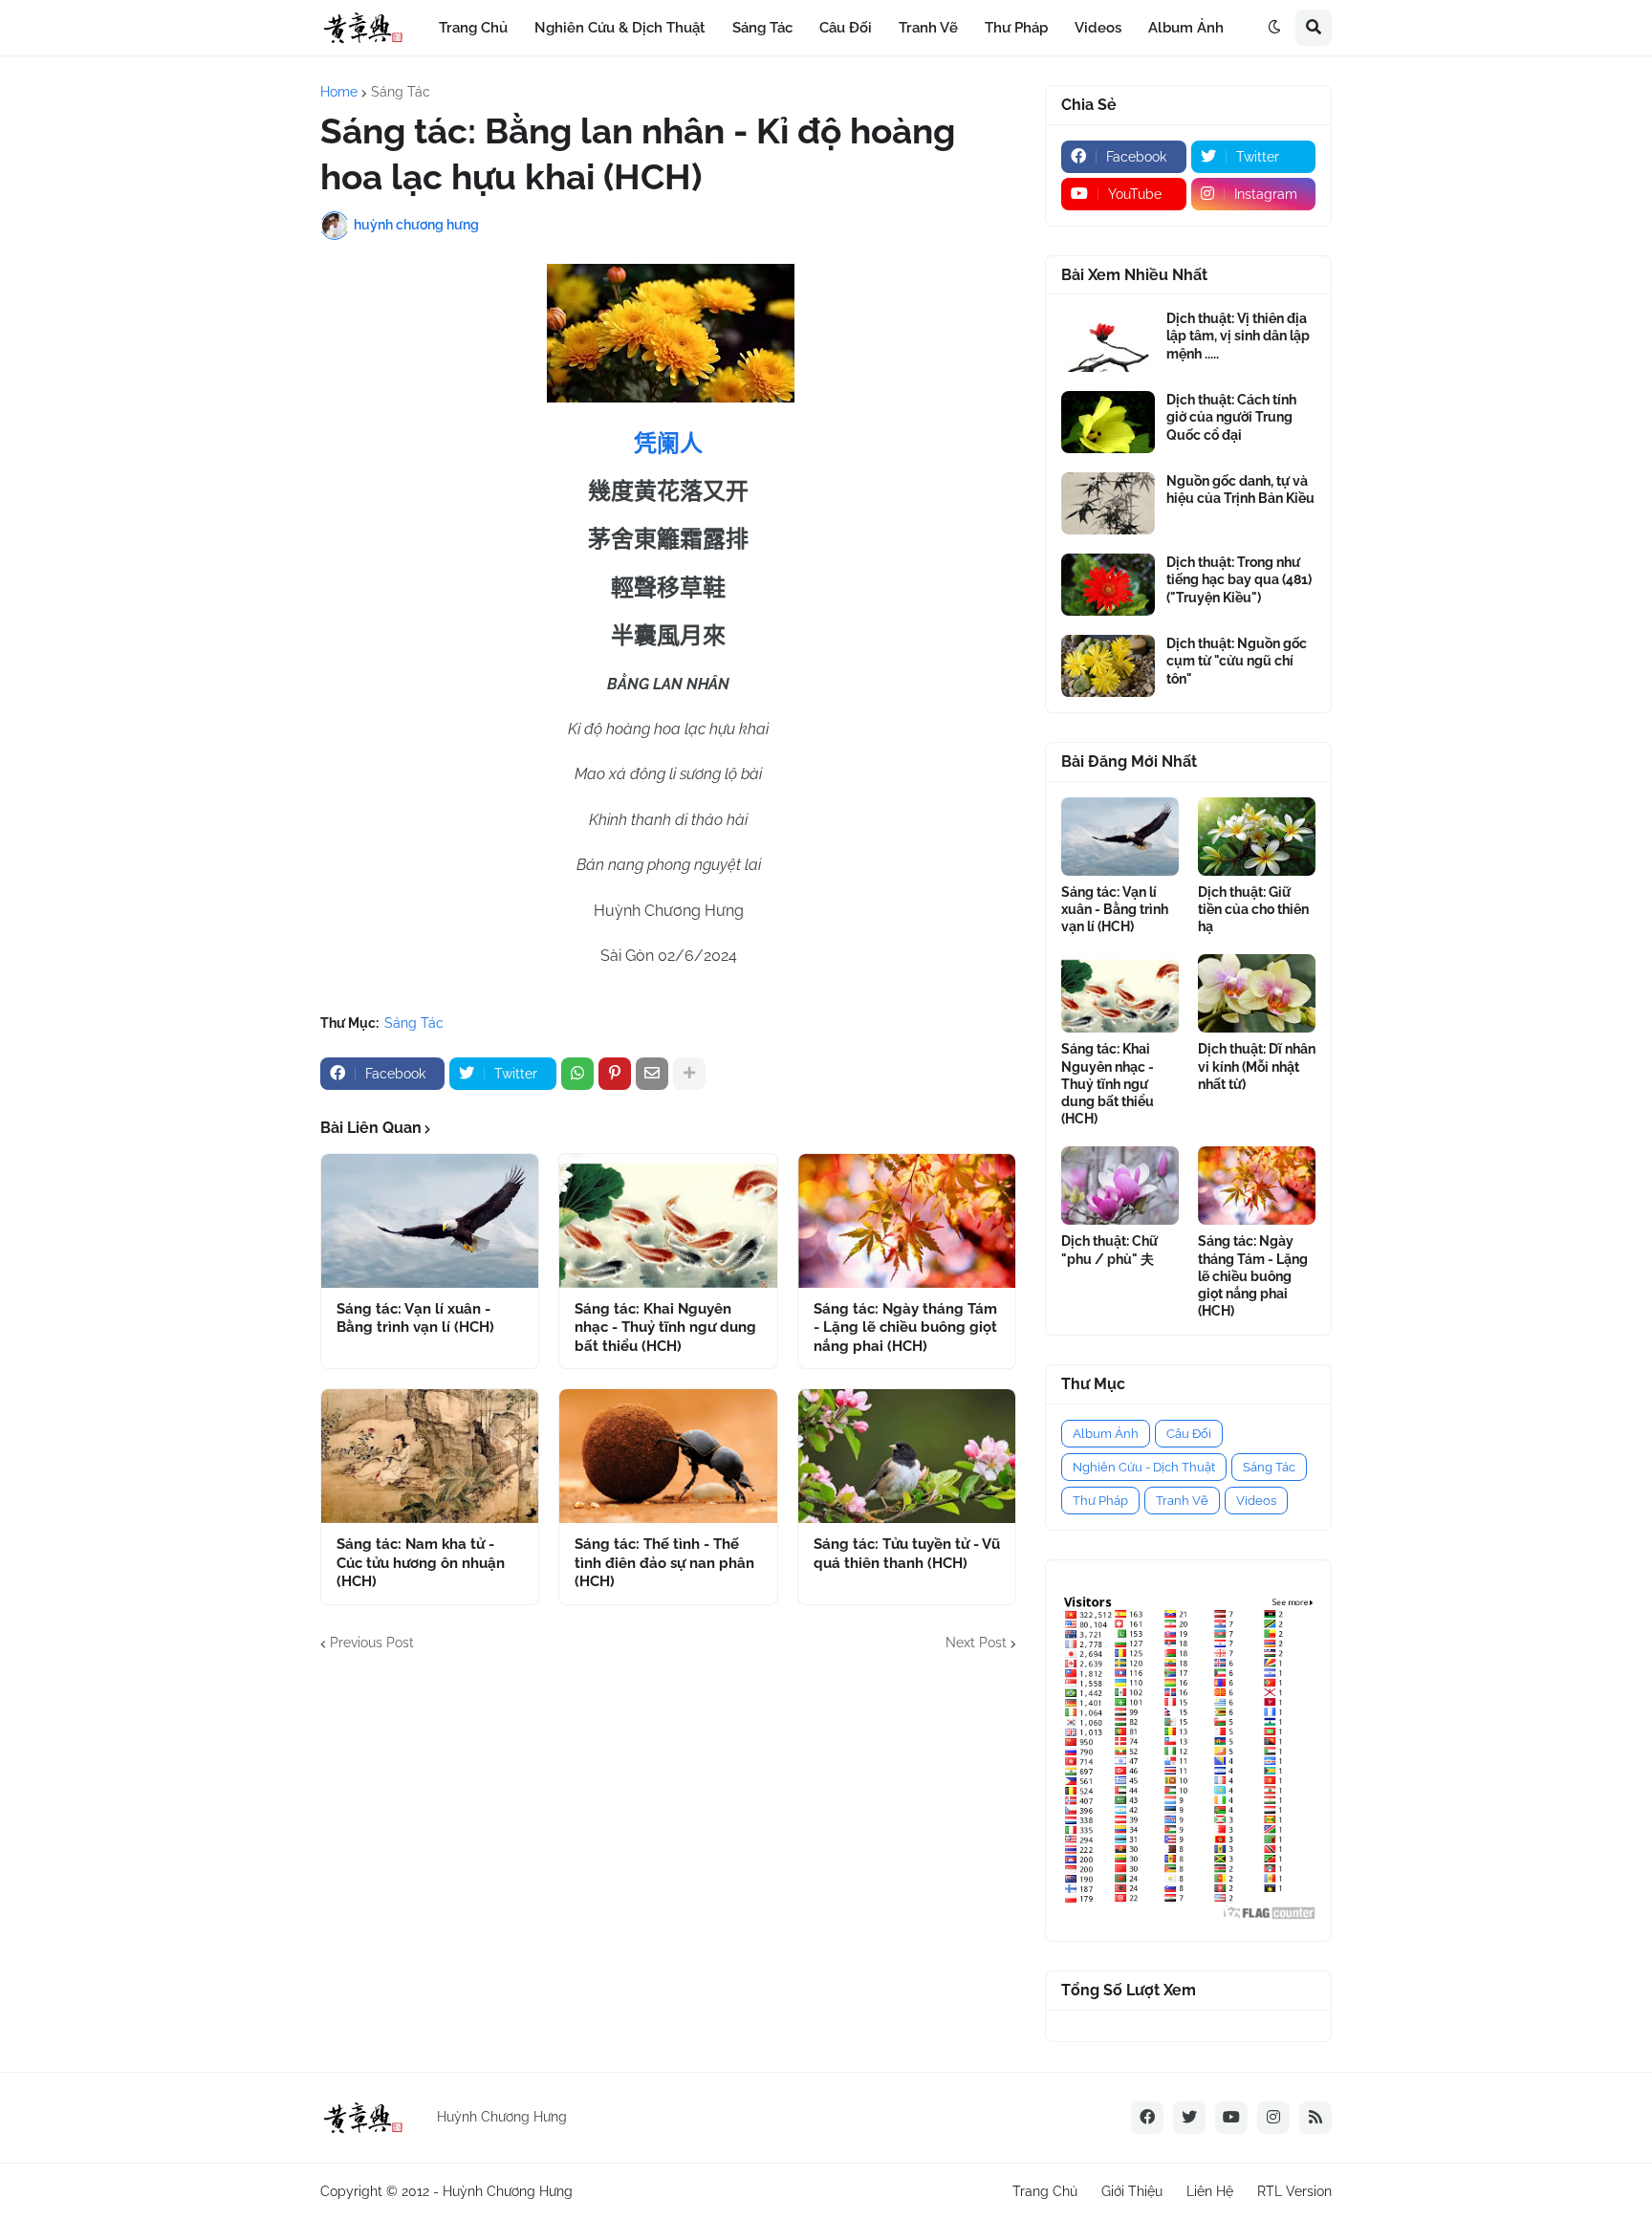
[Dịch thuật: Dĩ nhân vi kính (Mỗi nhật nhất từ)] (1257, 993)
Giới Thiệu (1132, 2191)
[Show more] (689, 1074)
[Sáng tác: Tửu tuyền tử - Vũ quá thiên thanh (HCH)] (907, 1456)
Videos (1256, 1501)
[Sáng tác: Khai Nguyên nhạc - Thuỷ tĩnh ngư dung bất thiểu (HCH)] (668, 1221)
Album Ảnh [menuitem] (1186, 28)
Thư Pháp (1100, 1501)
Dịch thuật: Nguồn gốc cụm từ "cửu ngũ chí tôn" (1237, 661)
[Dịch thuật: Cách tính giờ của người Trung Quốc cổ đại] (1108, 422)
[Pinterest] (615, 1074)
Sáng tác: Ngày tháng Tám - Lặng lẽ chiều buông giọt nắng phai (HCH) (905, 1328)
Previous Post (372, 1643)
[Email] (652, 1074)
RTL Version (1294, 2191)
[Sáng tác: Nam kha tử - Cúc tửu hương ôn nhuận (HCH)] (430, 1456)
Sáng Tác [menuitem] (762, 28)
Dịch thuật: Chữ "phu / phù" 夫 (1109, 1250)
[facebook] (1147, 2118)
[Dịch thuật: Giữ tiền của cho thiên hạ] (1257, 837)
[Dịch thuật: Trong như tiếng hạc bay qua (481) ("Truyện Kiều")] (1108, 585)
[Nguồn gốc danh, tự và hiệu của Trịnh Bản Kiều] (1108, 503)
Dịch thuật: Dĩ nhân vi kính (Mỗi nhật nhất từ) (1257, 1066)
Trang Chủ (1045, 2191)
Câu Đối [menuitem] (846, 28)
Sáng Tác (401, 92)
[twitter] (1189, 2118)
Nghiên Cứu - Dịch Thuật (1144, 1467)
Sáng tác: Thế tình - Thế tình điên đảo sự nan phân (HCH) (664, 1563)
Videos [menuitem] (1098, 28)
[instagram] (1273, 2118)
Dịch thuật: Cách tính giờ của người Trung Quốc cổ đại (1231, 417)
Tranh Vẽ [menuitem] (928, 28)
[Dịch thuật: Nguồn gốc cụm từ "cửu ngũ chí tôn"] (1108, 666)
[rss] (1315, 2118)
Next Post (976, 1643)
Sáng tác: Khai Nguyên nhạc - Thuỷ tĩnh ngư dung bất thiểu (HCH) (665, 1328)
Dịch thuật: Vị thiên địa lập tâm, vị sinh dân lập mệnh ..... (1238, 336)
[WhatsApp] (577, 1074)
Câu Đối (1189, 1434)
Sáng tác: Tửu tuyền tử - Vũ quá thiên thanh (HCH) (907, 1554)
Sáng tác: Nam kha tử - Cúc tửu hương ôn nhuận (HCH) (421, 1563)
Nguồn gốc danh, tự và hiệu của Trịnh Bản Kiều (1240, 490)
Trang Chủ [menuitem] (473, 28)
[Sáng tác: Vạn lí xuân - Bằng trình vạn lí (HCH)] (430, 1221)
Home (339, 92)
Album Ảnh (1106, 1434)
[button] (1274, 28)
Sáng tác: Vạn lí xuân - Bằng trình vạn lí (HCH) (415, 1318)
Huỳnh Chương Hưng (508, 2191)
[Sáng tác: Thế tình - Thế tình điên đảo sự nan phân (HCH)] (668, 1456)
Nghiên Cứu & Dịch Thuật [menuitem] (620, 28)
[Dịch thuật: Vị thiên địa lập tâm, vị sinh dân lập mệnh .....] (1108, 341)
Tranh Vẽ (1182, 1501)
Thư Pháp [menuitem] (1016, 28)
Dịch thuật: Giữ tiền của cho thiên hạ (1253, 909)
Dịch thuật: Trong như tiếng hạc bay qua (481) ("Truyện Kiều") (1239, 579)
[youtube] (1231, 2118)
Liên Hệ (1210, 2191)
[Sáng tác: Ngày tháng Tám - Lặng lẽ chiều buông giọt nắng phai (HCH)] (907, 1221)
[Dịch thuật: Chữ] (1120, 1186)
